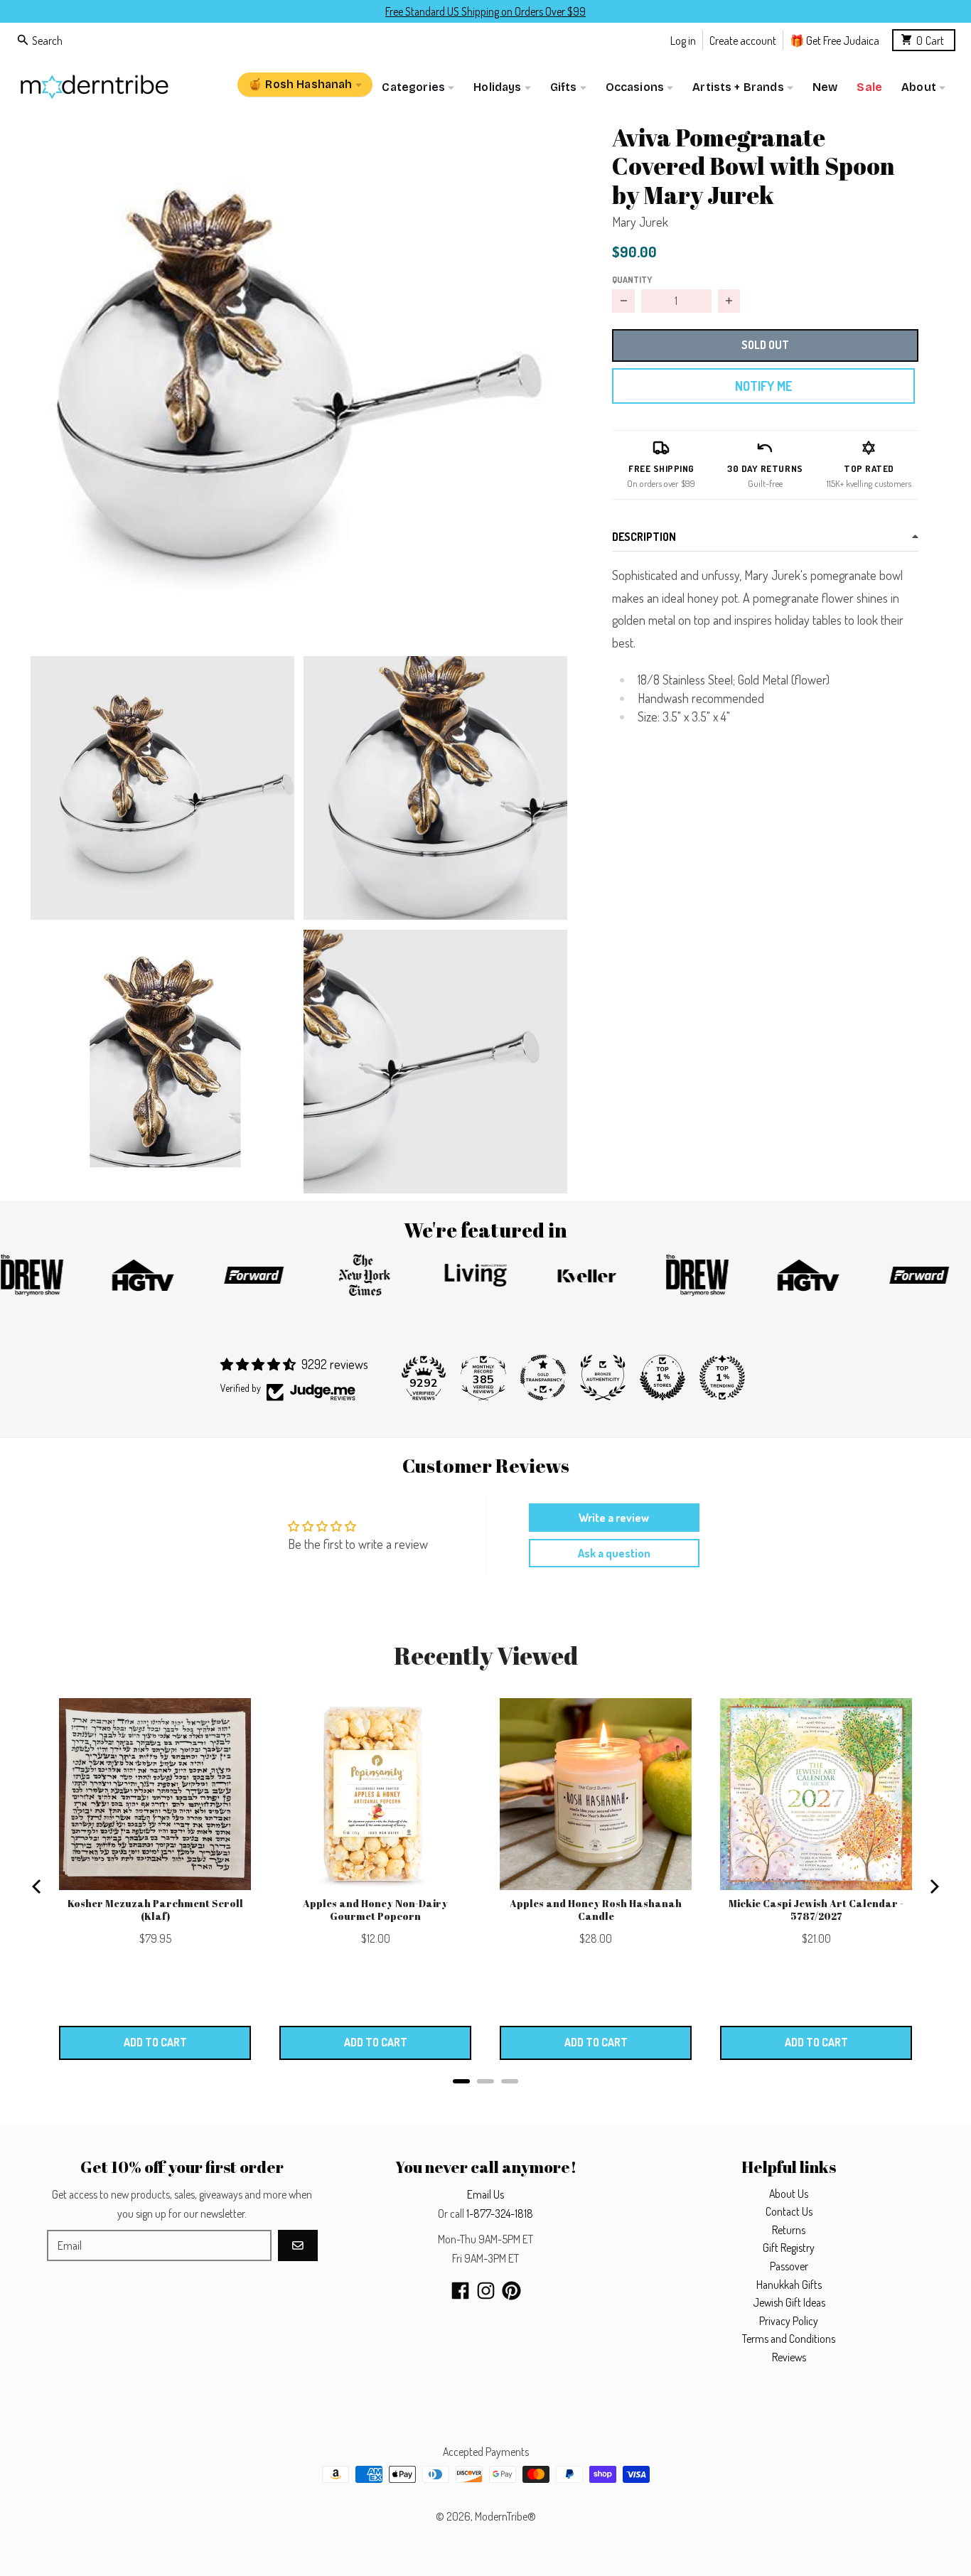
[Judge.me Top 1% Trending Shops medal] (722, 1378)
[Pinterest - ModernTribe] (511, 2291)
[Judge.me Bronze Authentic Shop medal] (603, 1378)
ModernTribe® (505, 2516)
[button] (299, 379)
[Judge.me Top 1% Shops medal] (662, 1378)
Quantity (632, 279)
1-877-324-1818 (500, 2213)
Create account (743, 39)
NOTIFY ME (763, 386)
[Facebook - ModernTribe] (460, 2291)
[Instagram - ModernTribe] (486, 2291)
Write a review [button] (614, 1518)
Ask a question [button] (614, 1553)
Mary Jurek (640, 222)
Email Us (485, 2194)
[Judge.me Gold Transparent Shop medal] (543, 1378)
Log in (683, 39)
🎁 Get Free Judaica (835, 39)
